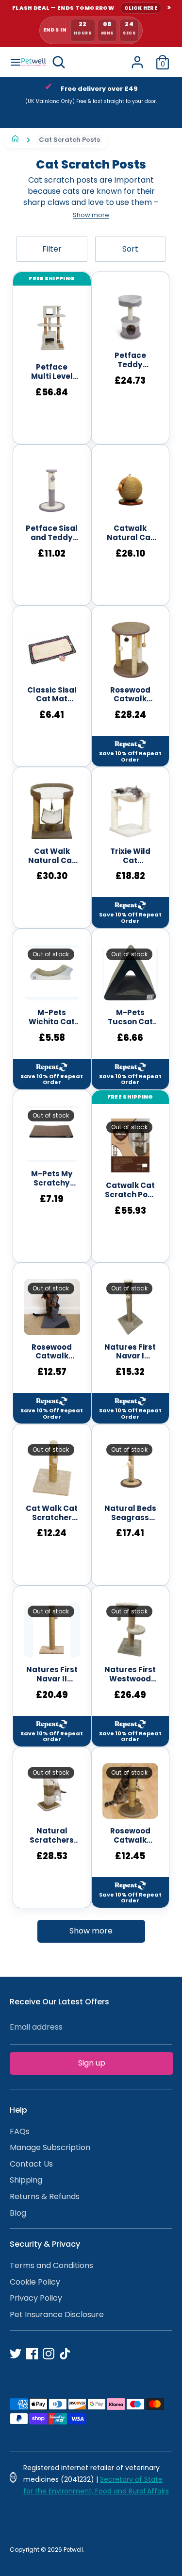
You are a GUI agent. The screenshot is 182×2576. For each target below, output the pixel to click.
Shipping (26, 2180)
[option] (91, 97)
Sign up (92, 2063)
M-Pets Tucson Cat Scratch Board (130, 1017)
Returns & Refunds (45, 2196)
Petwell (73, 2550)
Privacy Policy (36, 2298)
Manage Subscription (50, 2147)
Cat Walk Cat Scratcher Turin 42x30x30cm (52, 1513)
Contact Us (31, 2164)
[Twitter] (16, 2354)
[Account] (137, 58)
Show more (91, 1931)
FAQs (20, 2131)
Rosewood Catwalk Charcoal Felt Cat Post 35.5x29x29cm (52, 1352)
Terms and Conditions (51, 2265)
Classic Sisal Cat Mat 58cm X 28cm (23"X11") (52, 695)
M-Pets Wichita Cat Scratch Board (52, 1017)
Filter (52, 249)
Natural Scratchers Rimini (52, 1836)
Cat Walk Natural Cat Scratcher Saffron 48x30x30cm (52, 856)
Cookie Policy (35, 2282)
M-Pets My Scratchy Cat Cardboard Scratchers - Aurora (52, 1179)
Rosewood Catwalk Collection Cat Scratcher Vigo (130, 1836)
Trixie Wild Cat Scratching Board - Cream (130, 856)
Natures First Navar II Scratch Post (52, 1675)
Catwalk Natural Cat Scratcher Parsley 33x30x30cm (130, 533)
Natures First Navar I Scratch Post (130, 1352)
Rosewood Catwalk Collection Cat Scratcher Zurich (130, 695)
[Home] (15, 140)
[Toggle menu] (11, 62)
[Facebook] (32, 2354)
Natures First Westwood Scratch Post (130, 1675)
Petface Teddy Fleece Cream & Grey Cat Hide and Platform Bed (130, 360)
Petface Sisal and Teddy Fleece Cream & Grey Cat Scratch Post (52, 533)
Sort (130, 249)
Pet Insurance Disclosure (57, 2314)
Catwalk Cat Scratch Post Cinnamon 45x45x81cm (130, 1190)
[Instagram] (49, 2354)
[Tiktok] (65, 2354)
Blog (18, 2213)
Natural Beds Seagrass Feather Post (130, 1513)
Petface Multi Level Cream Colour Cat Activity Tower (52, 372)
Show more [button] (91, 215)
